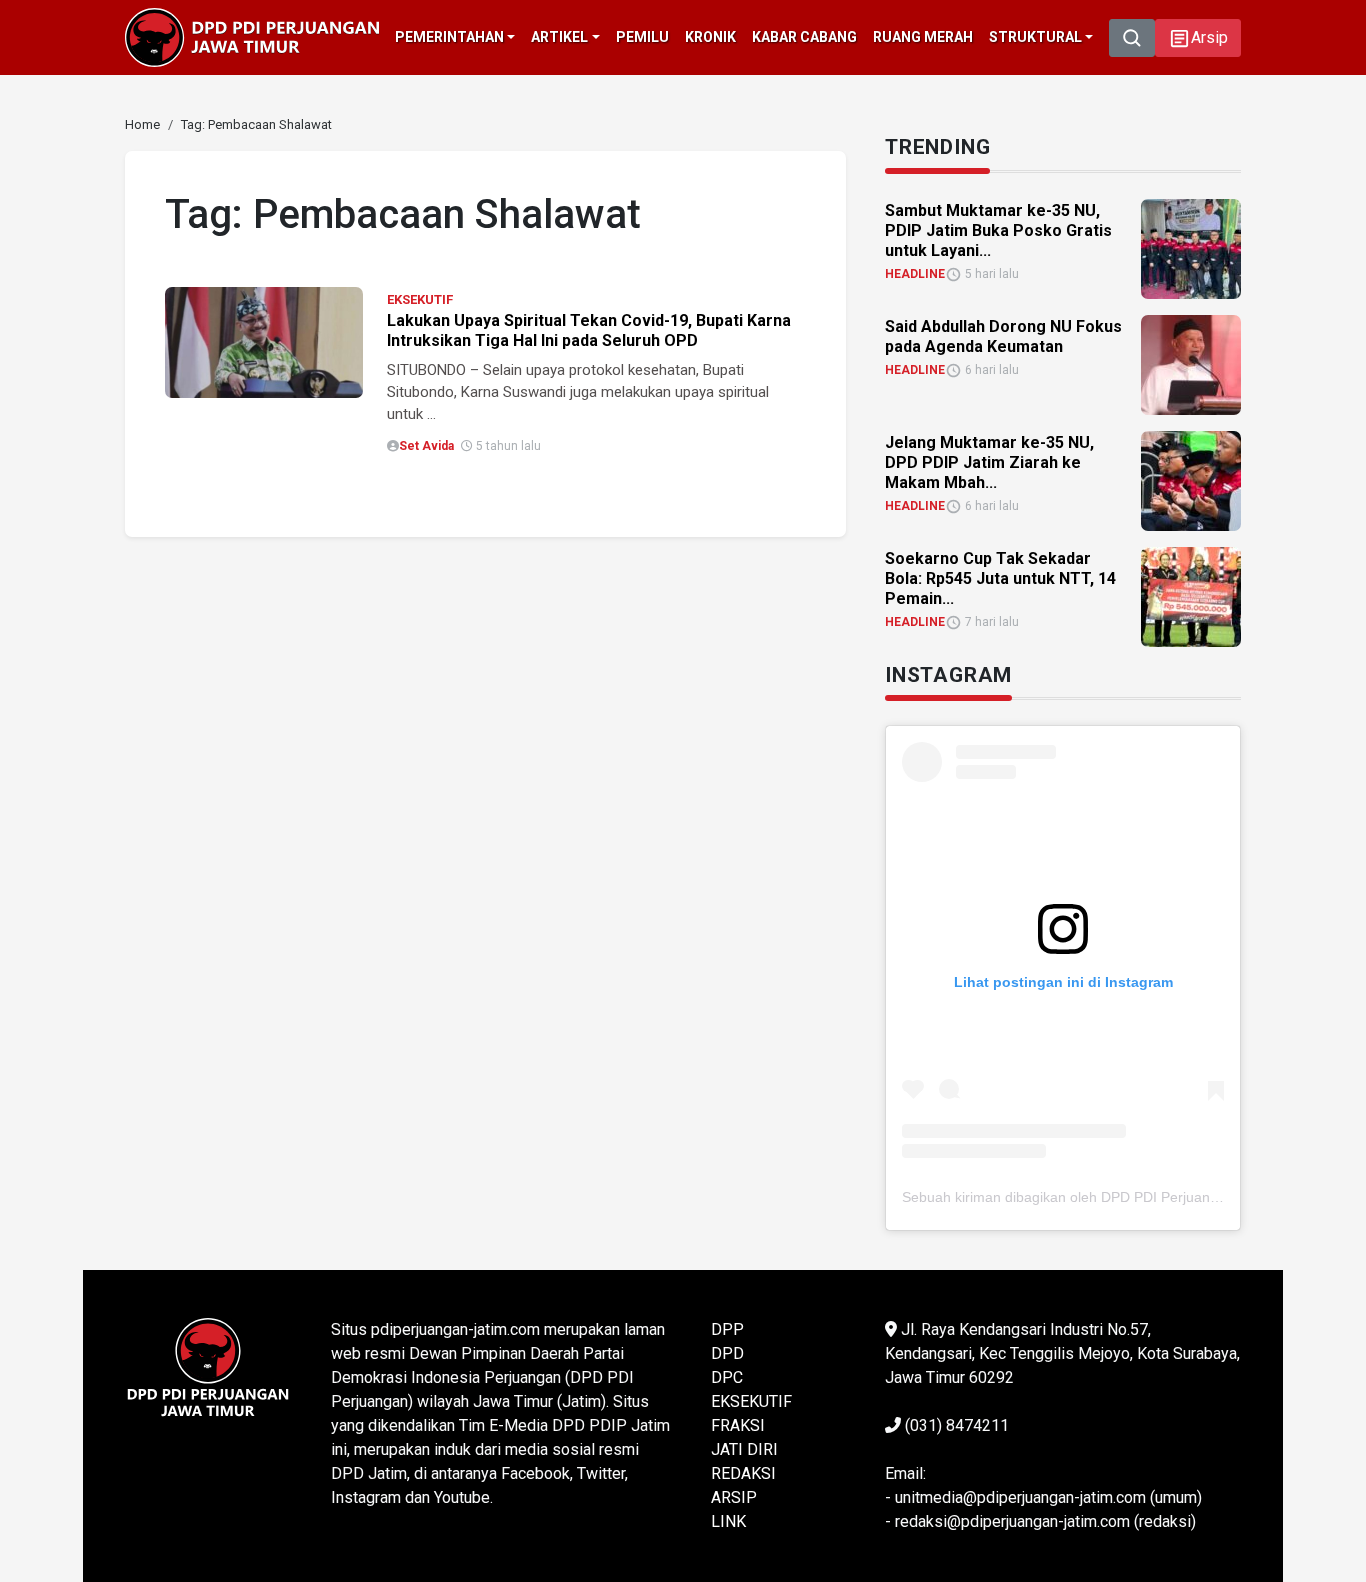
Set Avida (426, 446)
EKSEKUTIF (420, 299)
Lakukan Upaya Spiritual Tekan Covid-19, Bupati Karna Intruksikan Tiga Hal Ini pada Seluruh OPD (589, 330)
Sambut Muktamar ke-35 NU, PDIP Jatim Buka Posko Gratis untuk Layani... (998, 230)
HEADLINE (915, 274)
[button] (1198, 38)
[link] (264, 341)
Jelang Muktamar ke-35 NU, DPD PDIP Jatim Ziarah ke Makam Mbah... (989, 462)
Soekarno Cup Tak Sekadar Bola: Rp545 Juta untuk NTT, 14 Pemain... (1000, 578)
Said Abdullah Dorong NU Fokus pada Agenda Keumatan (1003, 336)
